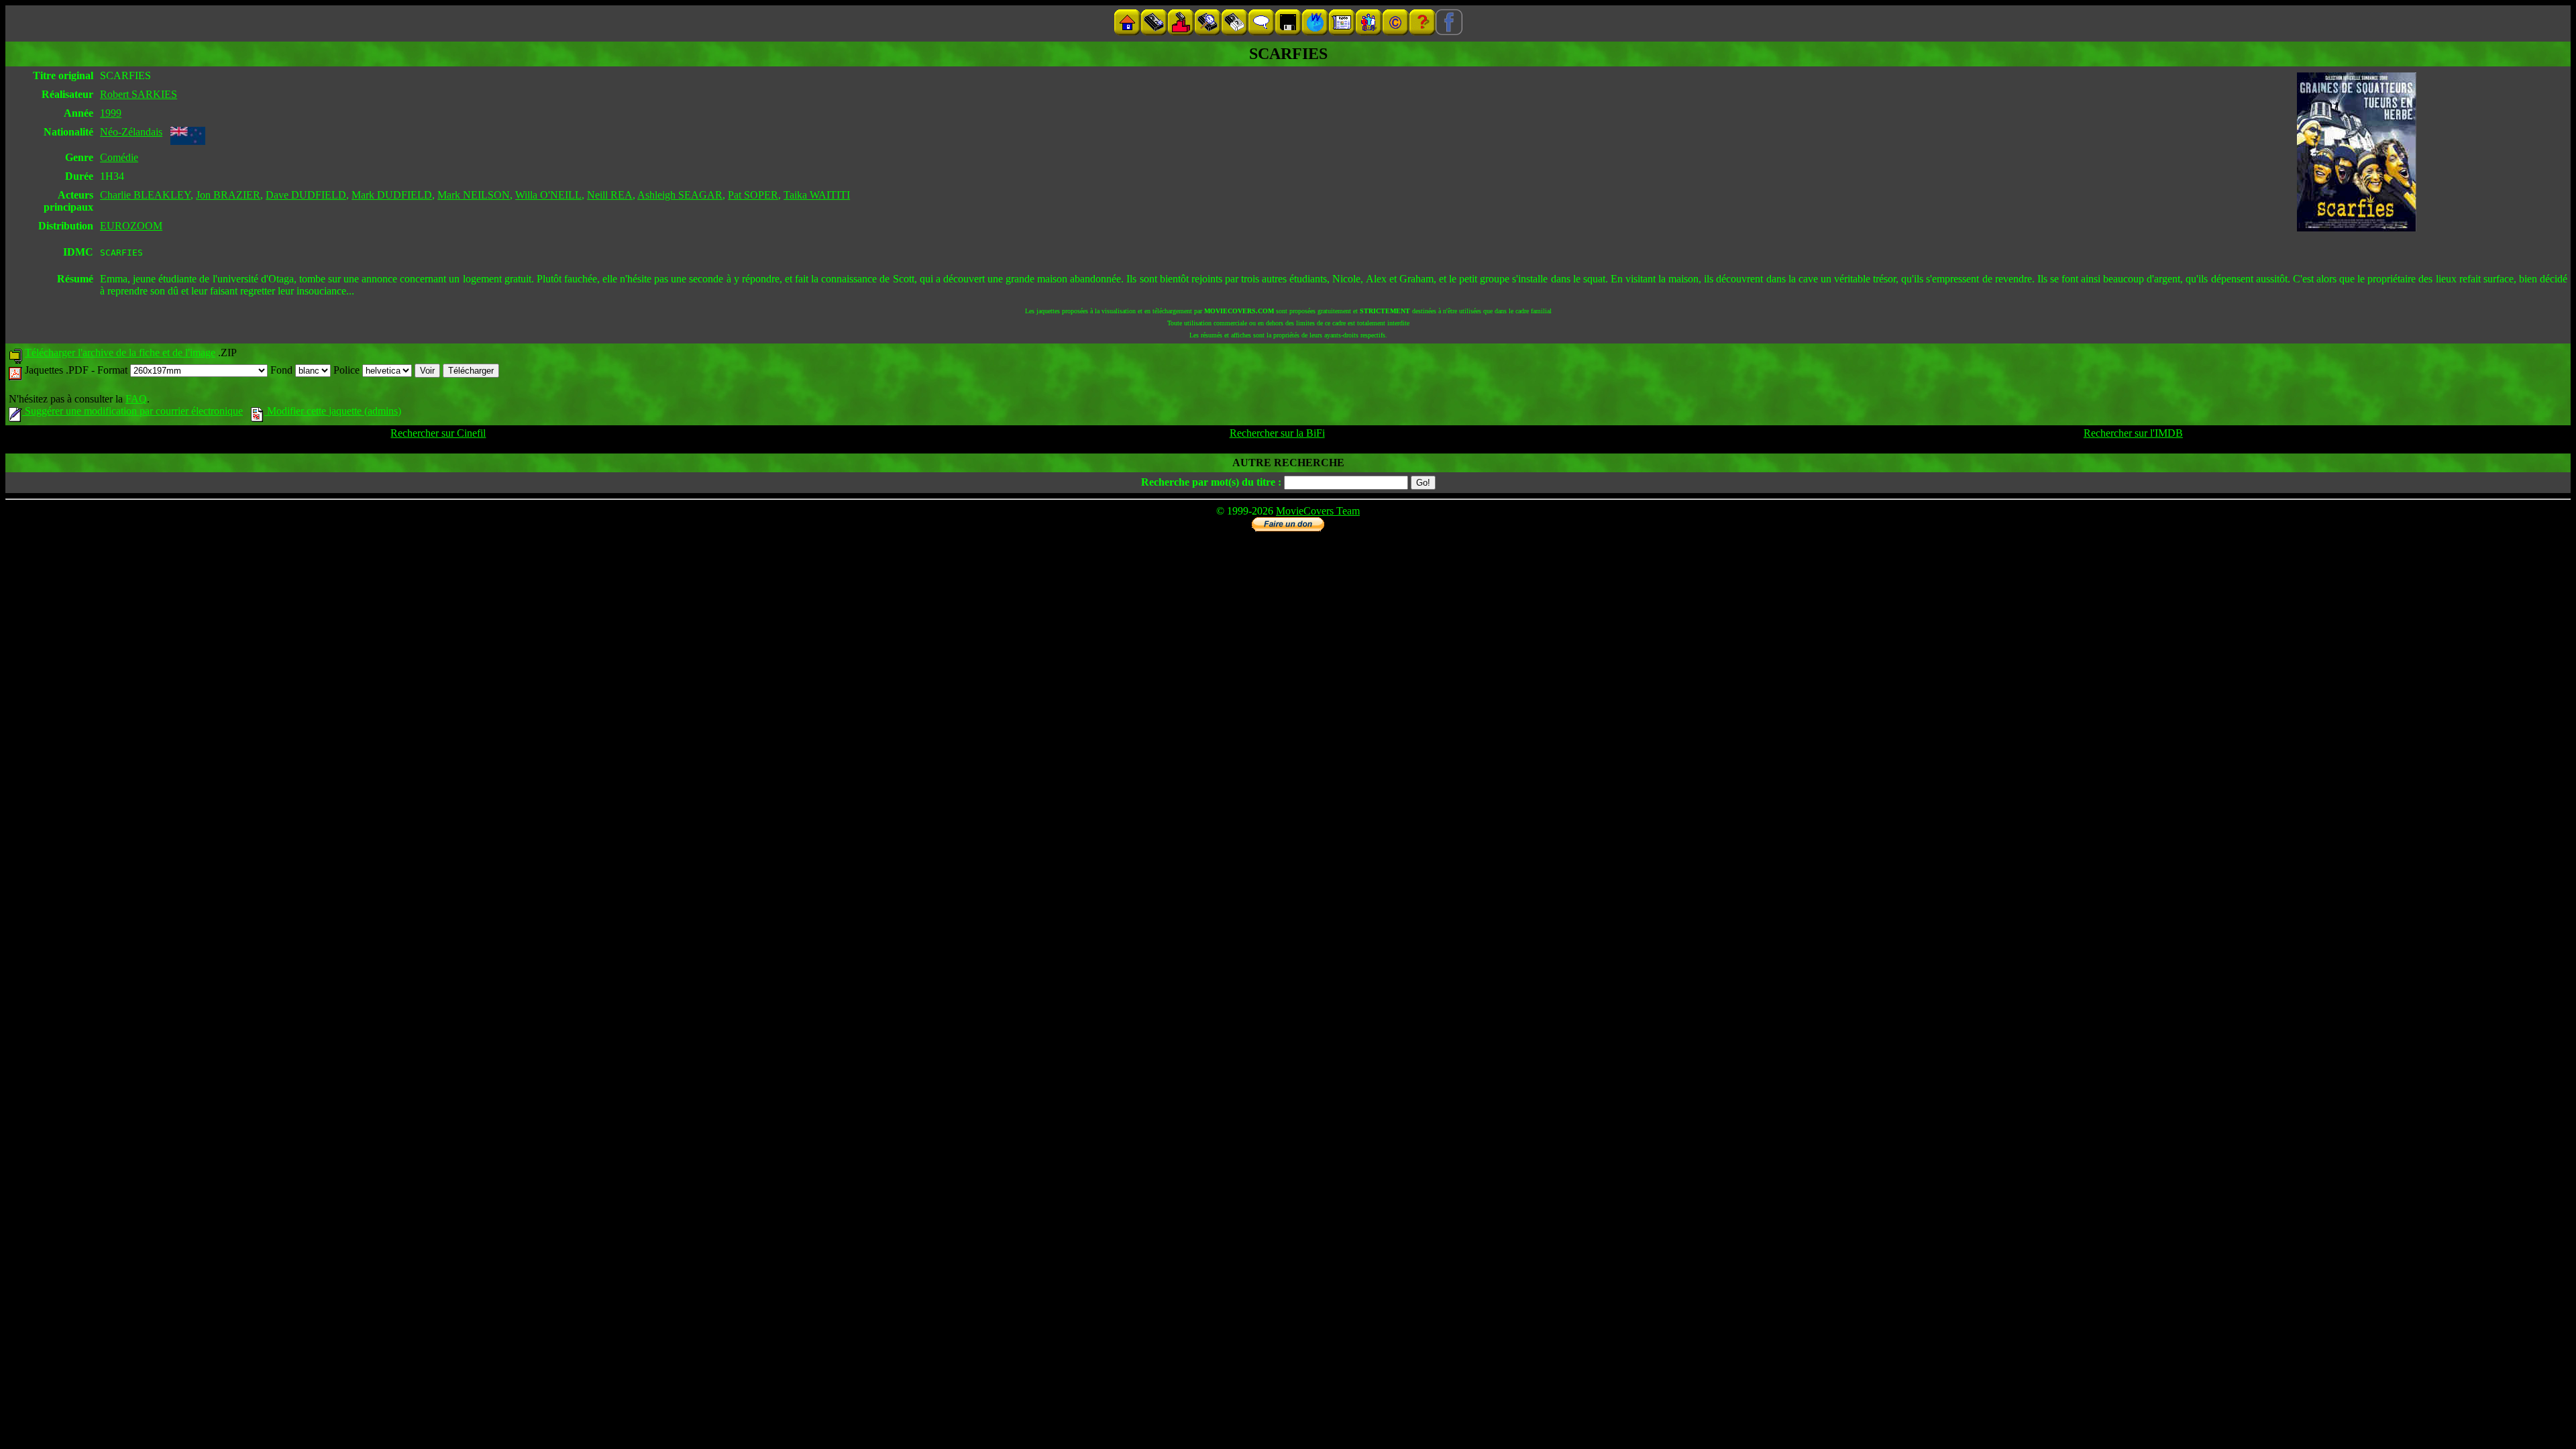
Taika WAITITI (817, 195)
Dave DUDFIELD (306, 195)
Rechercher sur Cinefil (438, 433)
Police (348, 370)
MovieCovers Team (1318, 511)
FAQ (136, 399)
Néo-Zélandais (131, 132)
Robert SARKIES (139, 94)
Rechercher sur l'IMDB (2133, 433)
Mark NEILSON (474, 195)
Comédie (119, 157)
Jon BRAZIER (228, 195)
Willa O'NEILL (548, 195)
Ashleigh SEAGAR (680, 195)
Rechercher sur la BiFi (1277, 433)
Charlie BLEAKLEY (145, 195)
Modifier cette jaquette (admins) (333, 411)
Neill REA (610, 195)
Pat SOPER (753, 195)
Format (114, 370)
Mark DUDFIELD (392, 195)
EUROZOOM (131, 226)
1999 (111, 113)
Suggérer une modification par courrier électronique (132, 411)
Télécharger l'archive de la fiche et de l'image (120, 353)
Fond (283, 370)
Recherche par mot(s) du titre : (1211, 482)
